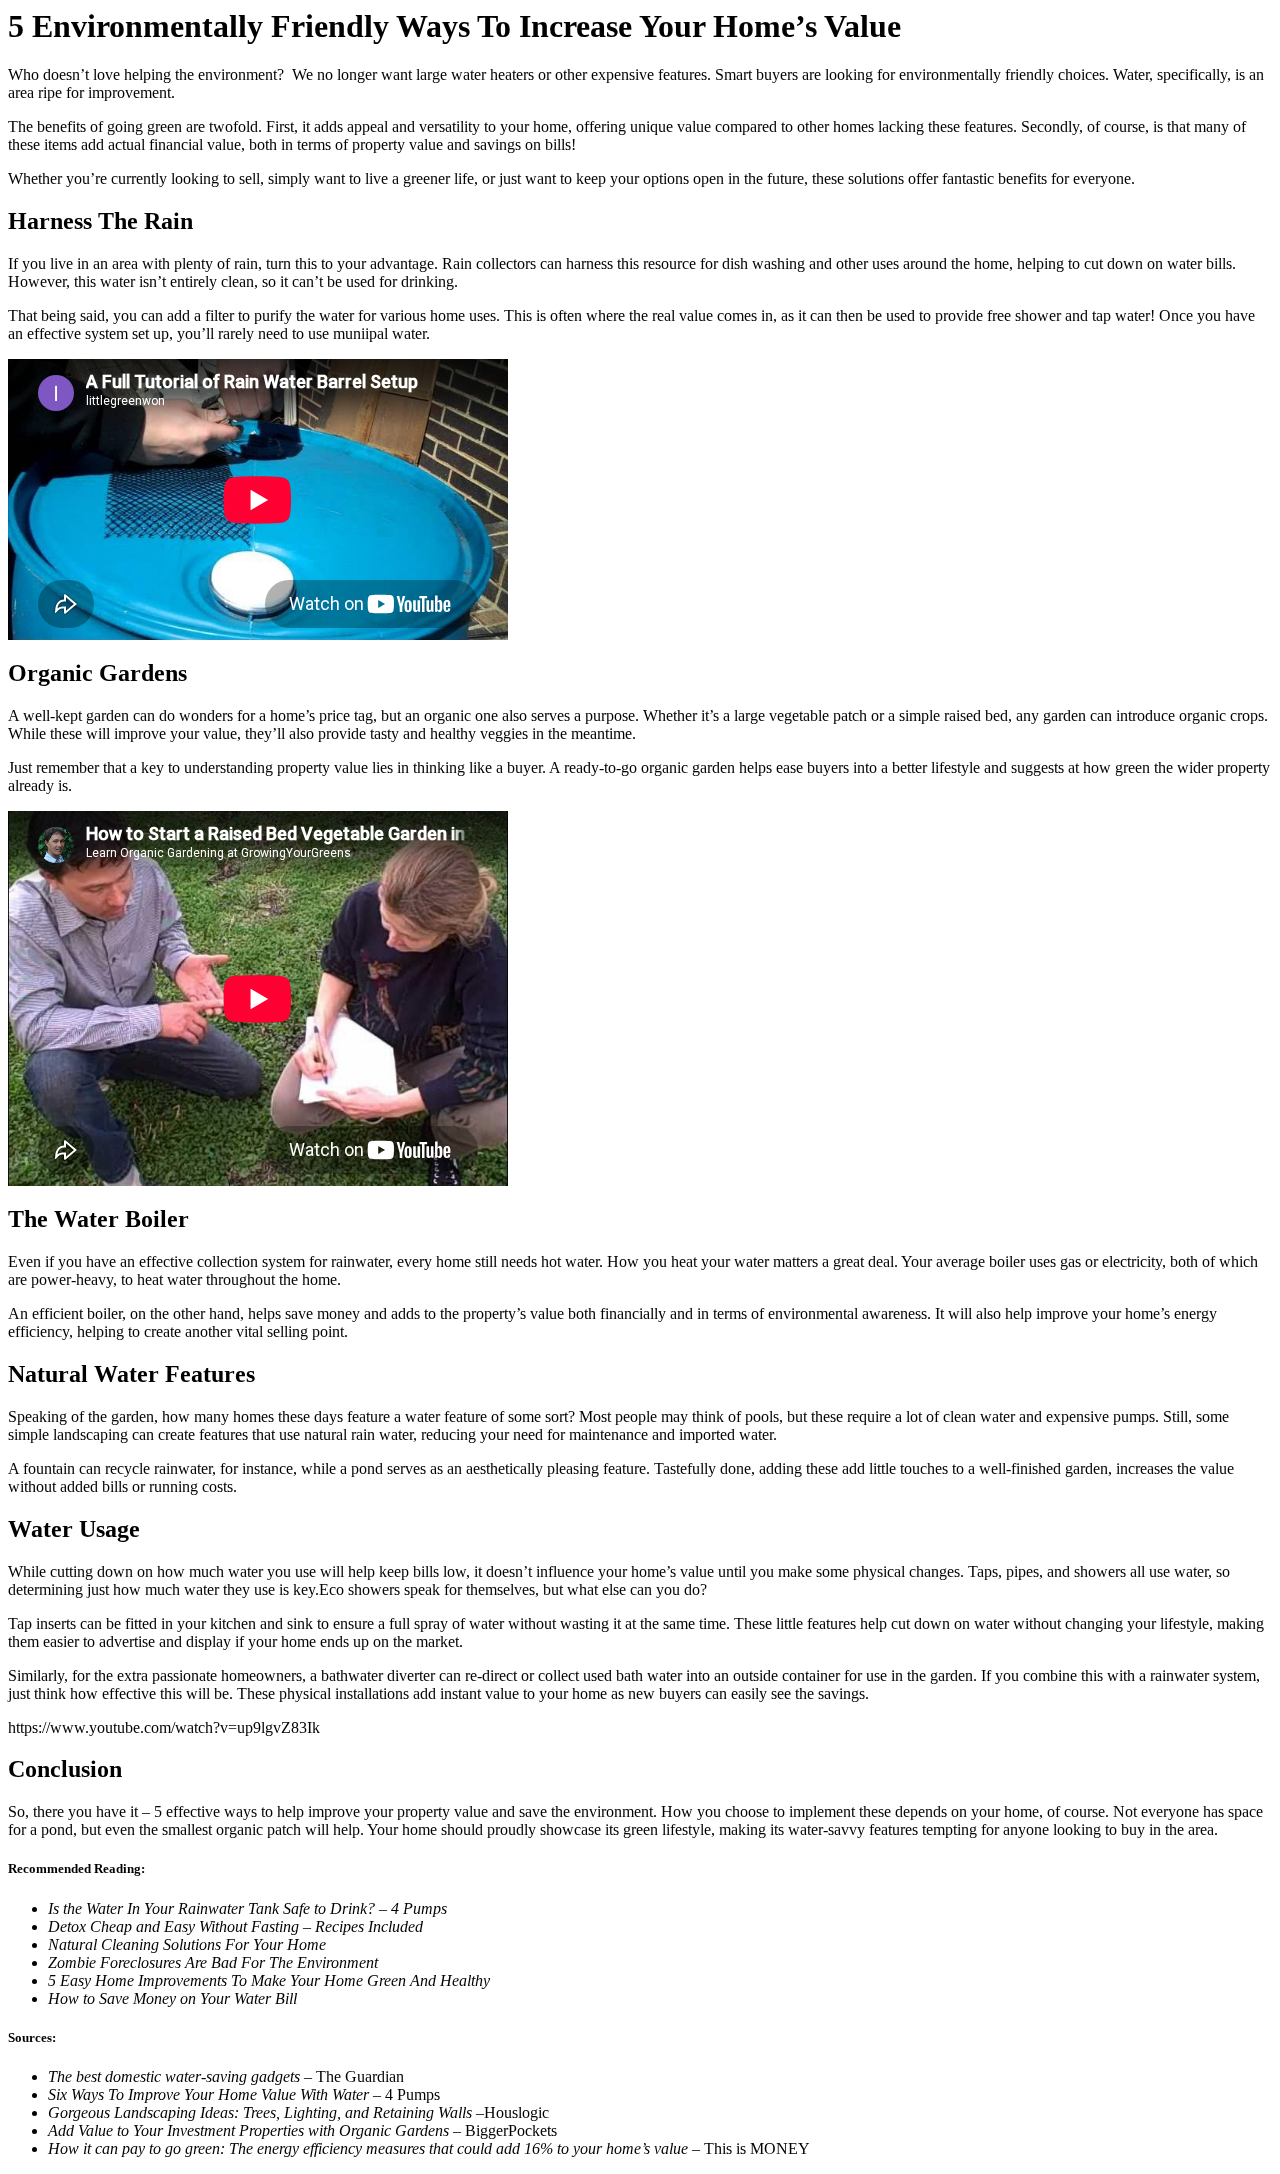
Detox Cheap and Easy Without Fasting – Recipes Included (235, 1926)
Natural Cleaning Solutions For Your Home (187, 1944)
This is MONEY (429, 2148)
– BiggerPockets (302, 2130)
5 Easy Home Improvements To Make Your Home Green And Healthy (269, 1980)
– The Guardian (226, 2076)
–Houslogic (298, 2112)
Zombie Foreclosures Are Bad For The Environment (213, 1962)
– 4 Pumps (244, 2094)
